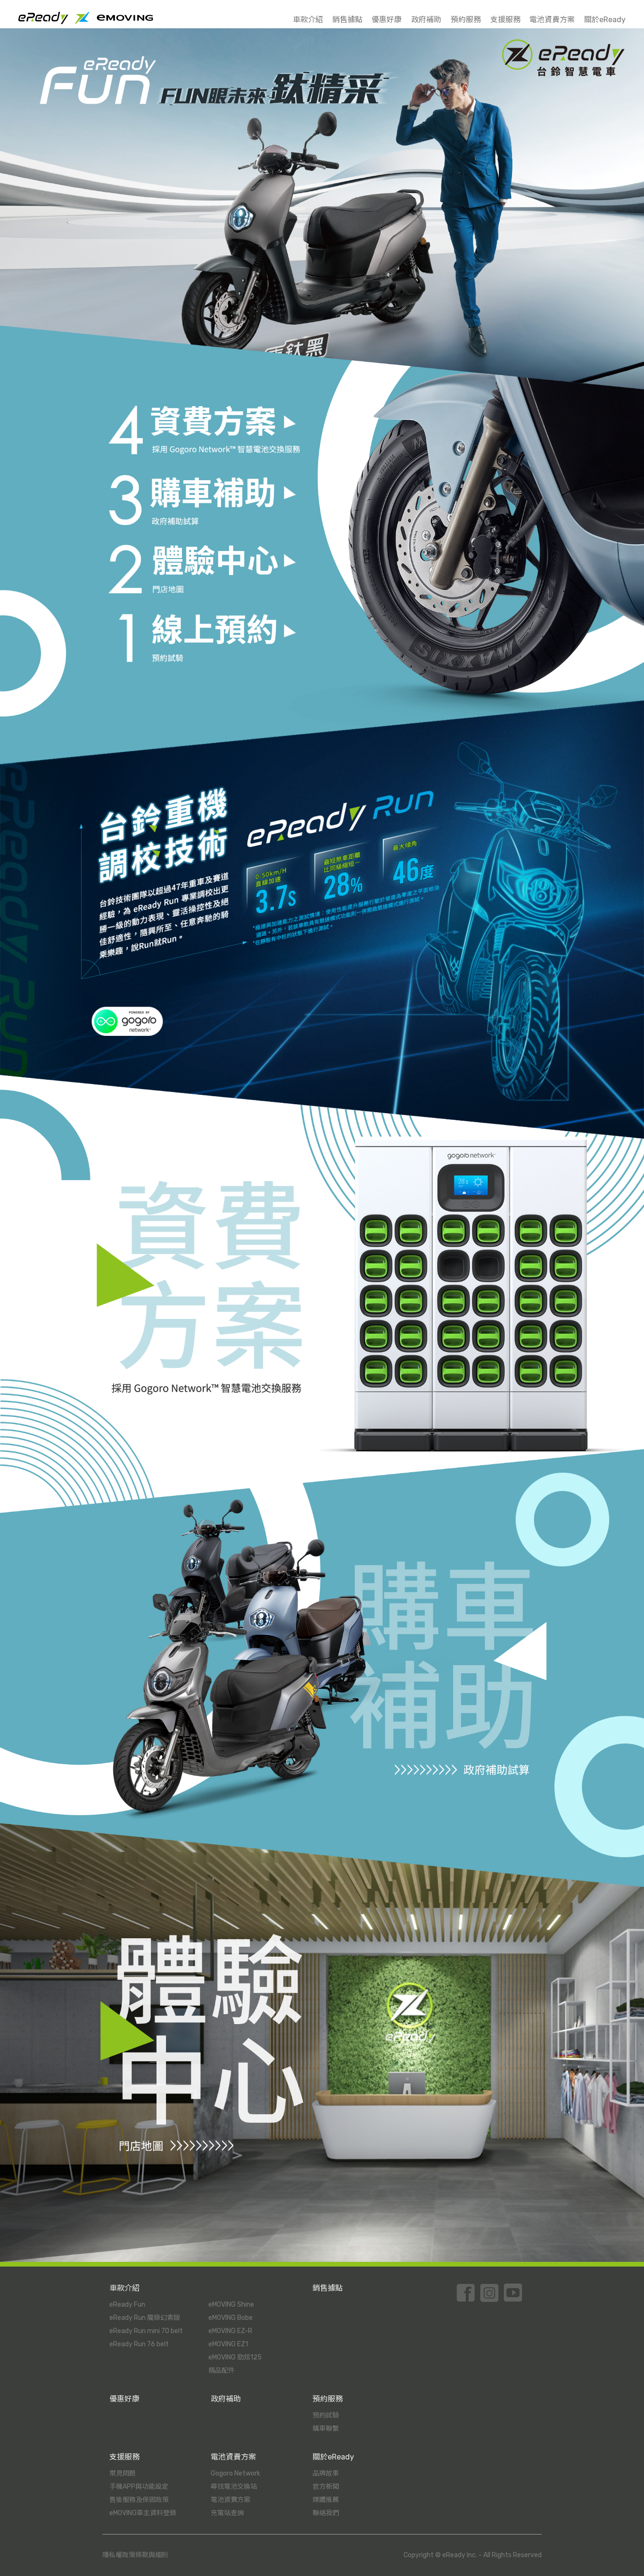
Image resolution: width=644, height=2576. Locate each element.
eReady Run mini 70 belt (146, 2331)
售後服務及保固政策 (139, 2500)
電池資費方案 (231, 2500)
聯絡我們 (326, 2513)
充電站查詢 (227, 2513)
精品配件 (222, 2371)
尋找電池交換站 (234, 2487)
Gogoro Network (235, 2473)
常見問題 (123, 2473)
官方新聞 (326, 2487)
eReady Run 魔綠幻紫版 (145, 2318)
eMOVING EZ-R (230, 2331)
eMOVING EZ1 (228, 2344)
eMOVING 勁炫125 (235, 2357)
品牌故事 (326, 2473)
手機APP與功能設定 (139, 2487)
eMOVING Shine (231, 2305)
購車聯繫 (326, 2429)
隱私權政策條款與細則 (135, 2555)
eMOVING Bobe (231, 2318)
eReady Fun (127, 2305)
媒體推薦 (326, 2500)
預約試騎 (326, 2415)
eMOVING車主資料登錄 (143, 2513)
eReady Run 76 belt (139, 2344)
